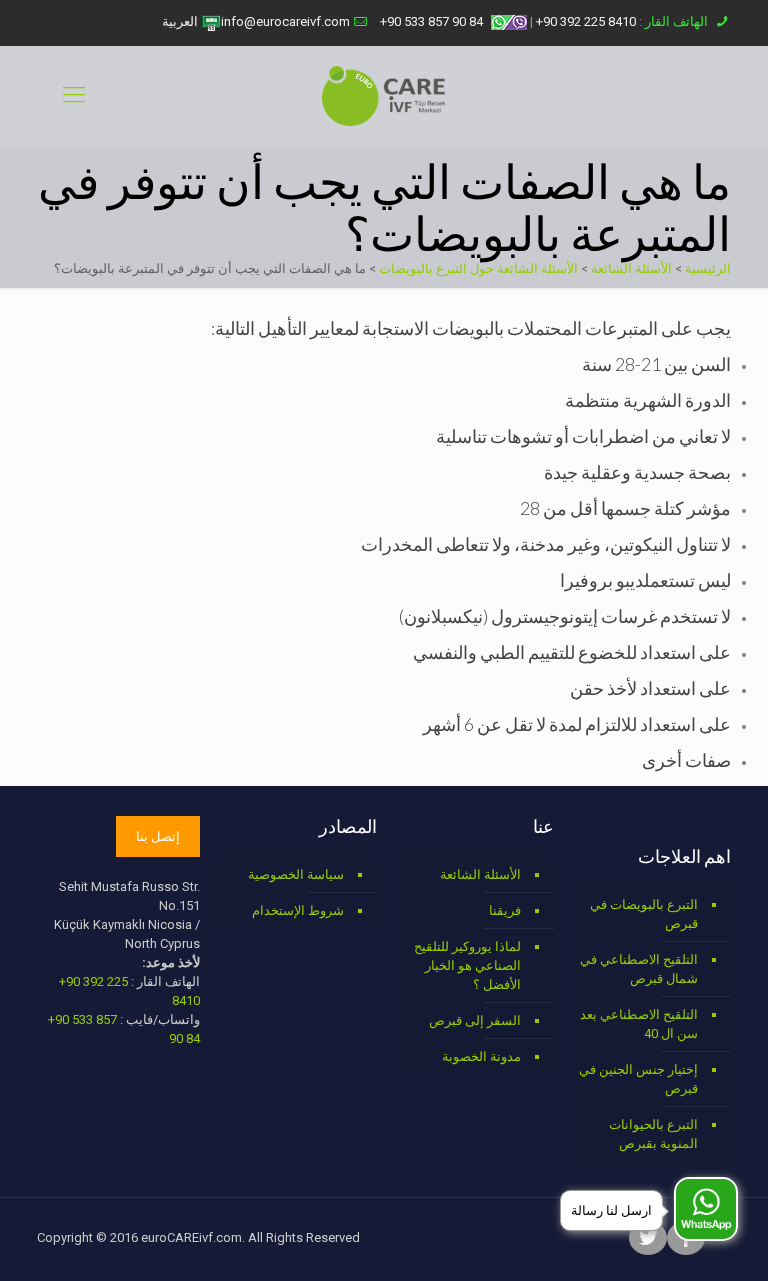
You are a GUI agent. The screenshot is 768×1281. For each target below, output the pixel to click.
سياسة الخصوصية (296, 874)
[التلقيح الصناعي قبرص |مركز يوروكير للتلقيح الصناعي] (384, 95)
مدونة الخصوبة (481, 1056)
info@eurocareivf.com (285, 21)
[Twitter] (648, 1240)
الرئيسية (708, 268)
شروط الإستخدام (298, 910)
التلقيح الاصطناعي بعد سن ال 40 (639, 1024)
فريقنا (505, 910)
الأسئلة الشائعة (631, 268)
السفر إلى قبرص (475, 1020)
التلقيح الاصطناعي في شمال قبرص (639, 969)
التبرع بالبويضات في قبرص (644, 914)
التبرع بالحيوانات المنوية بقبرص (653, 1134)
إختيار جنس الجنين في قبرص (638, 1079)
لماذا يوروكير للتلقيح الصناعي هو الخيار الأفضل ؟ (467, 965)
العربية (181, 21)
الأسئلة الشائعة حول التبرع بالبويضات (478, 268)
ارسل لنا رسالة (611, 1210)
